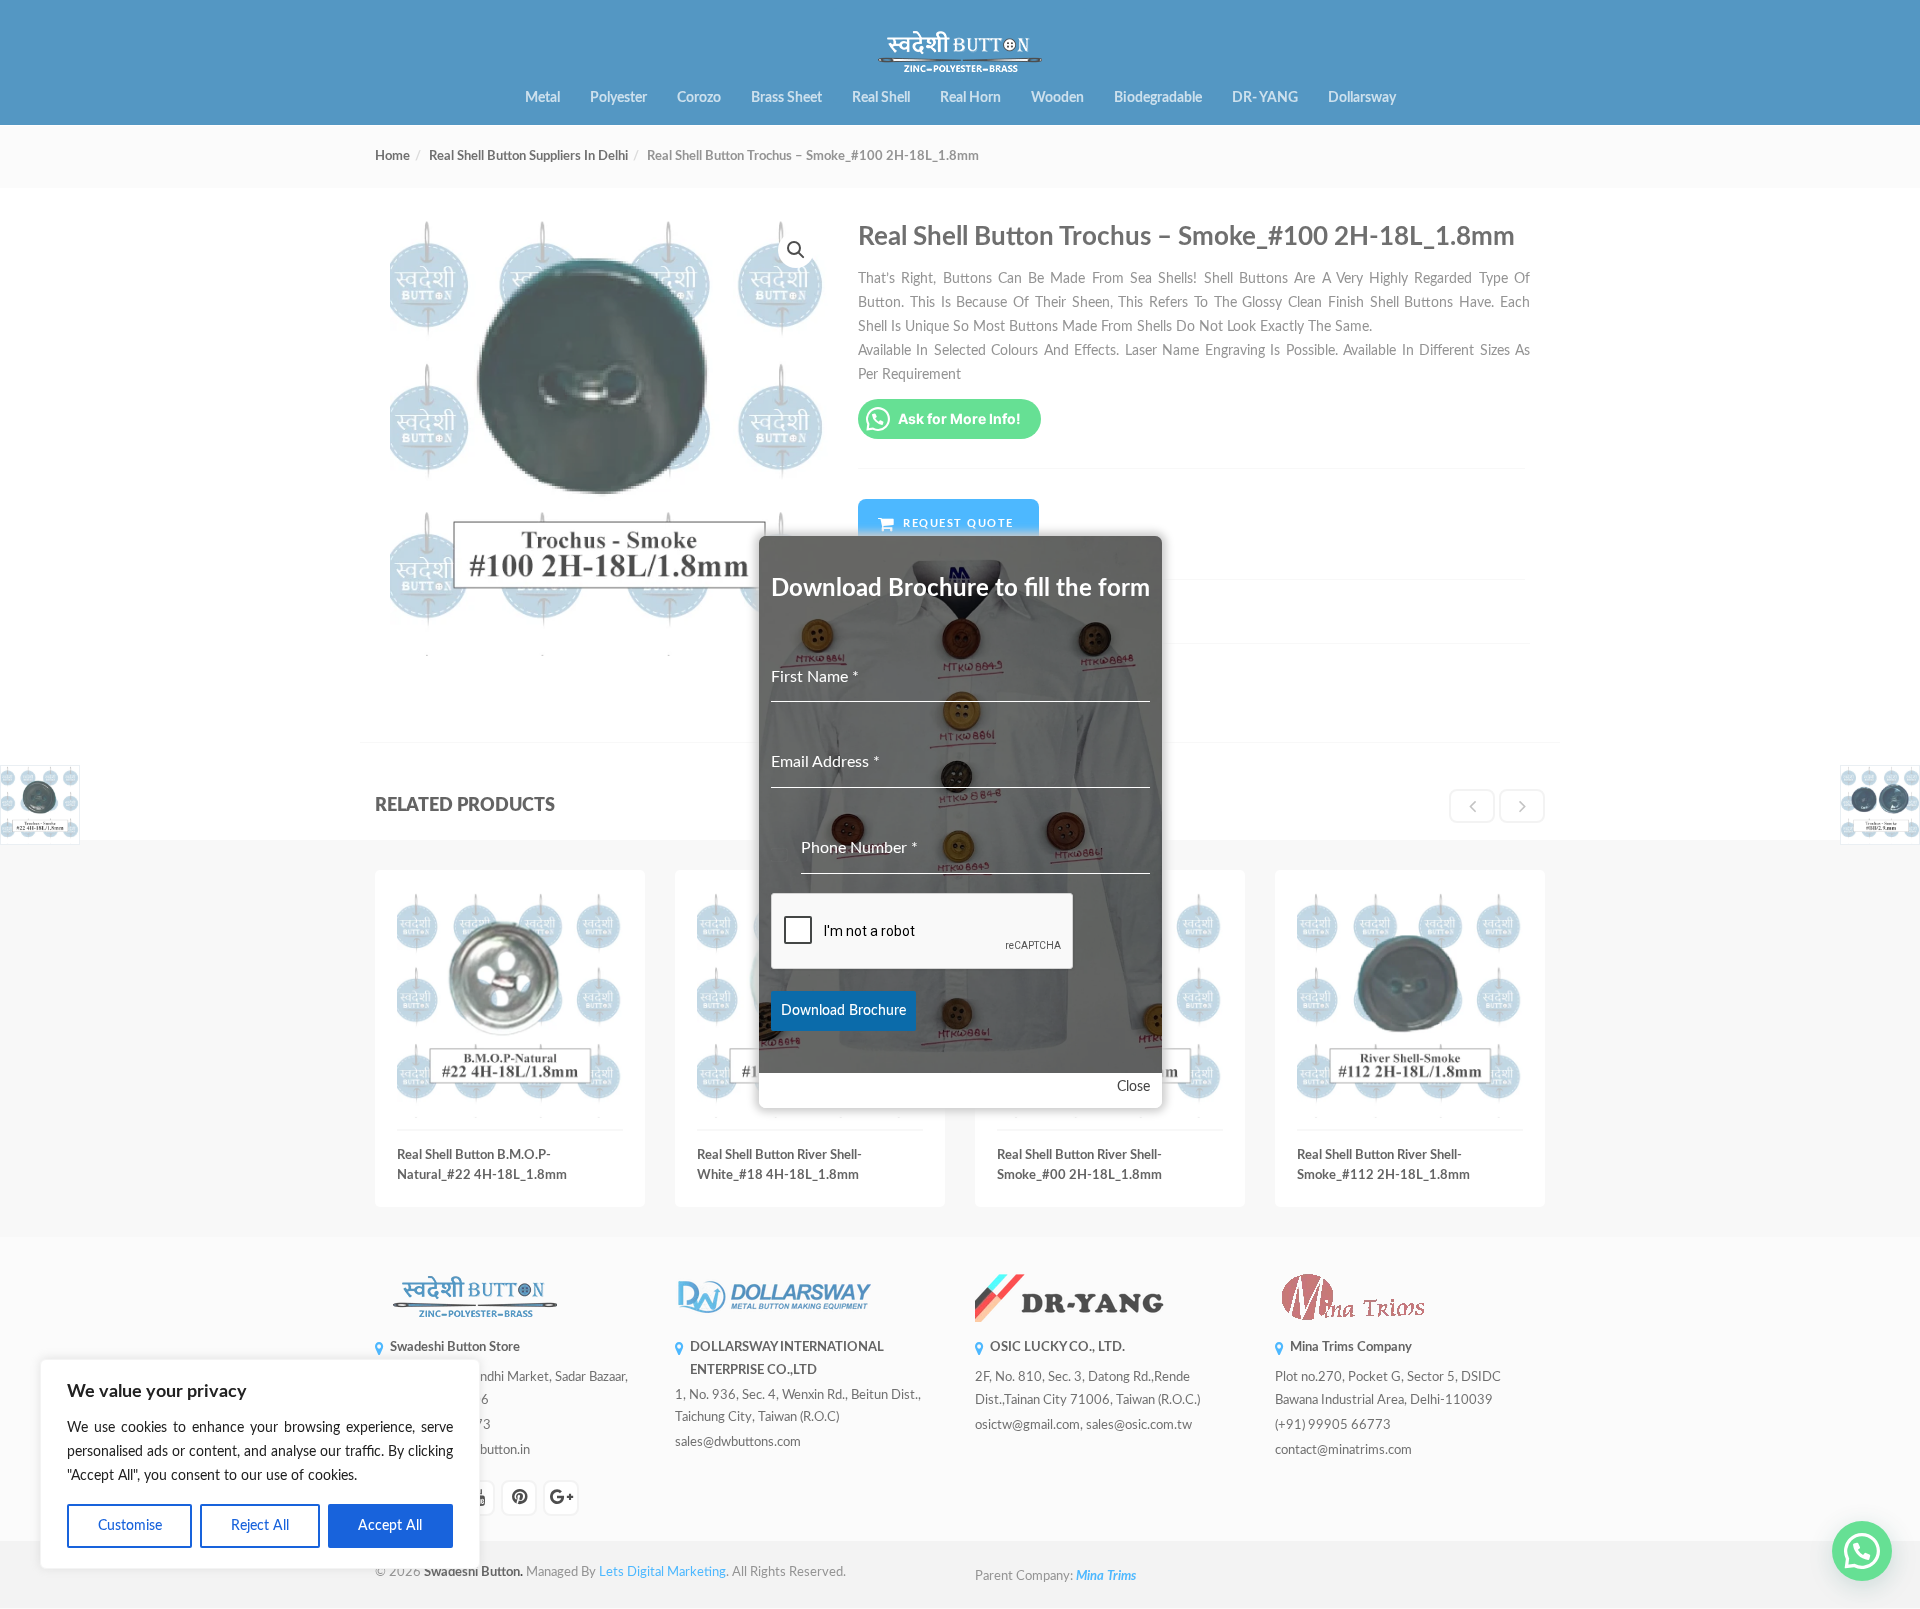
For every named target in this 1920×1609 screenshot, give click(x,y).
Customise (130, 1526)
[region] (260, 1464)
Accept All (390, 1526)
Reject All (260, 1526)
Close (1133, 1087)
